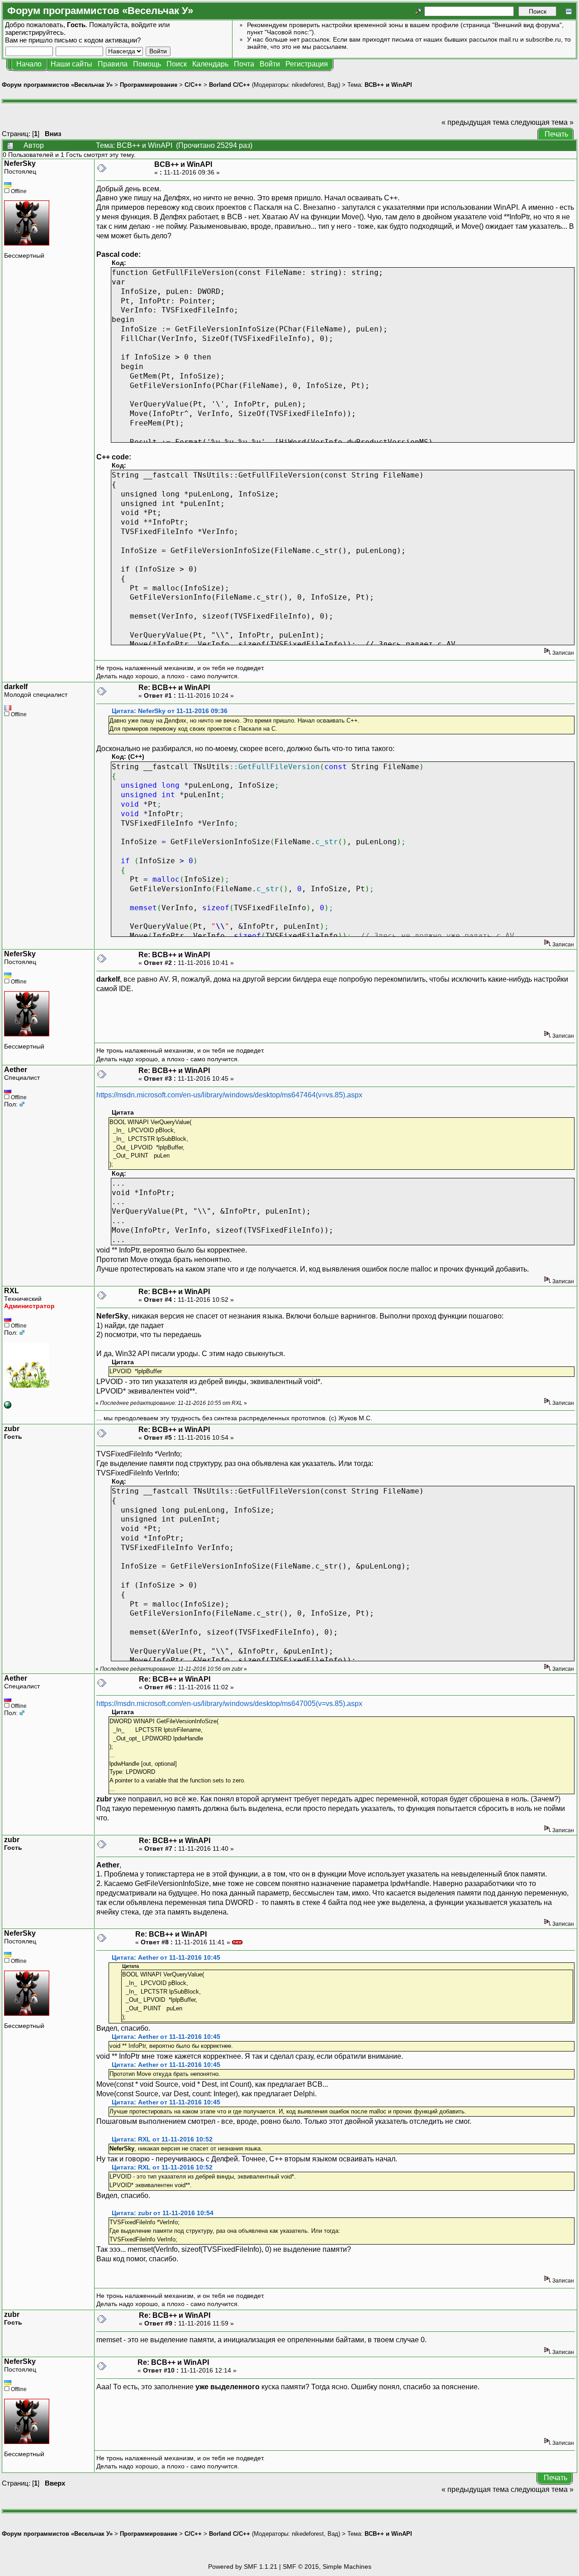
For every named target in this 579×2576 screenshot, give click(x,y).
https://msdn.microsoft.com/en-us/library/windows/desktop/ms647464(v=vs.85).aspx (229, 1095)
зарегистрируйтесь (34, 32)
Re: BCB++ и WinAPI (174, 688)
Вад (333, 85)
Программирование (149, 85)
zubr (12, 1429)
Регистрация (307, 64)
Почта (244, 64)
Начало (29, 64)
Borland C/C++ (230, 85)
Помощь (147, 64)
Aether (16, 1070)
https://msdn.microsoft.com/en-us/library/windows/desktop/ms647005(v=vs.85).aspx (229, 1704)
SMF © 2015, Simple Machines (327, 2567)
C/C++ (193, 85)
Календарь (210, 64)
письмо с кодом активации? (97, 40)
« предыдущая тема (475, 122)
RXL (12, 1291)
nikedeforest (308, 85)
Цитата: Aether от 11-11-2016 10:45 (166, 1958)
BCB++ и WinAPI (388, 85)
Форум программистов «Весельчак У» (57, 85)
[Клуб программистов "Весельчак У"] (8, 1406)
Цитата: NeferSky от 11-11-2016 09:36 (170, 711)
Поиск (177, 64)
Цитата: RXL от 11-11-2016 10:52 (162, 2139)
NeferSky (20, 163)
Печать (556, 134)
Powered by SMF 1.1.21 (243, 2567)
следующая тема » (542, 122)
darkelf (16, 687)
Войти (270, 64)
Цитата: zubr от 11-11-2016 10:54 (163, 2213)
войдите (144, 25)
